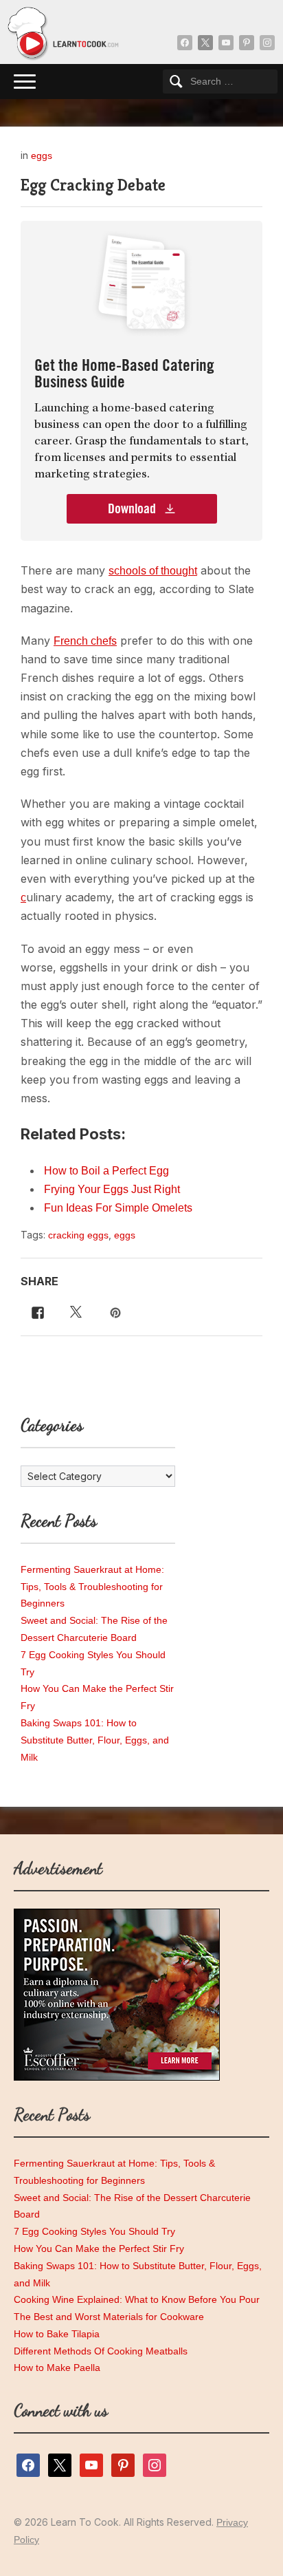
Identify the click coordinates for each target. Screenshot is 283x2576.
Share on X (74, 1311)
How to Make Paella (57, 2368)
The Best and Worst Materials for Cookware (109, 2317)
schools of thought (153, 571)
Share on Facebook (35, 1311)
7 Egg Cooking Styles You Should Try (94, 2231)
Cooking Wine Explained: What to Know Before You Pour (137, 2299)
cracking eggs (78, 1235)
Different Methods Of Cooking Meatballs (101, 2351)
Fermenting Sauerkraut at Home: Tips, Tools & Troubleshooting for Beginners (92, 1587)
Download (133, 509)
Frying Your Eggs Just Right (112, 1189)
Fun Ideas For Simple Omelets (118, 1208)
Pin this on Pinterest (117, 1311)
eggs (42, 155)
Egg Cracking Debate (93, 185)
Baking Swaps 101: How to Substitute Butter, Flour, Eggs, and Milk (95, 1740)
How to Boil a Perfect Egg (106, 1171)
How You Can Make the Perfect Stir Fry (99, 2248)
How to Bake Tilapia (57, 2334)
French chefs (85, 641)
